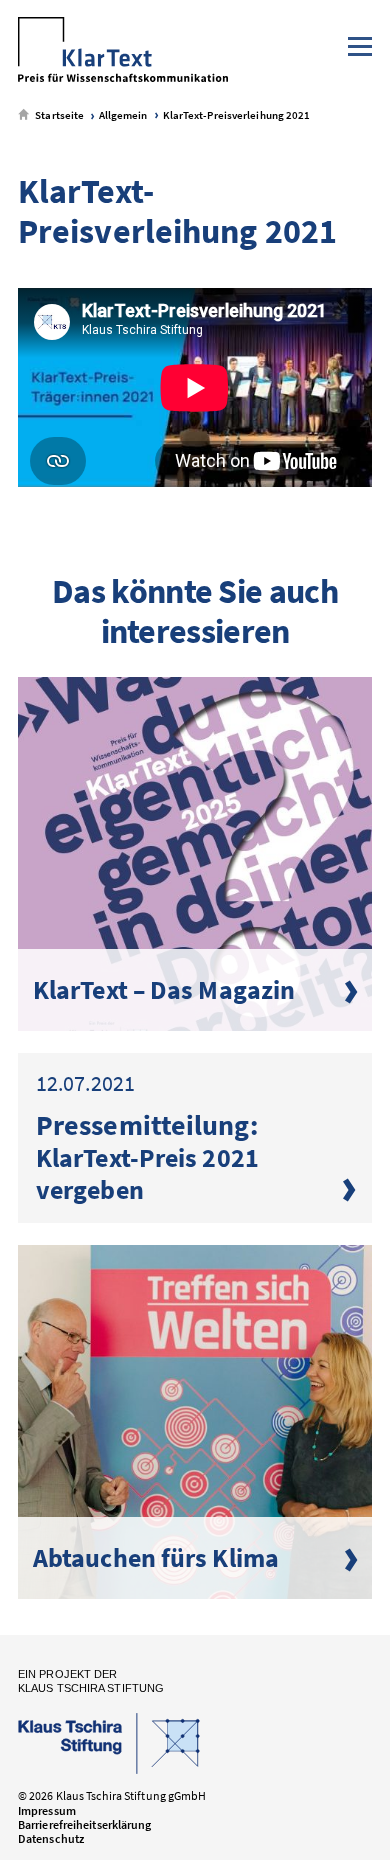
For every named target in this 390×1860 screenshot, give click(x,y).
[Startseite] (123, 51)
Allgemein (121, 115)
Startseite (58, 115)
